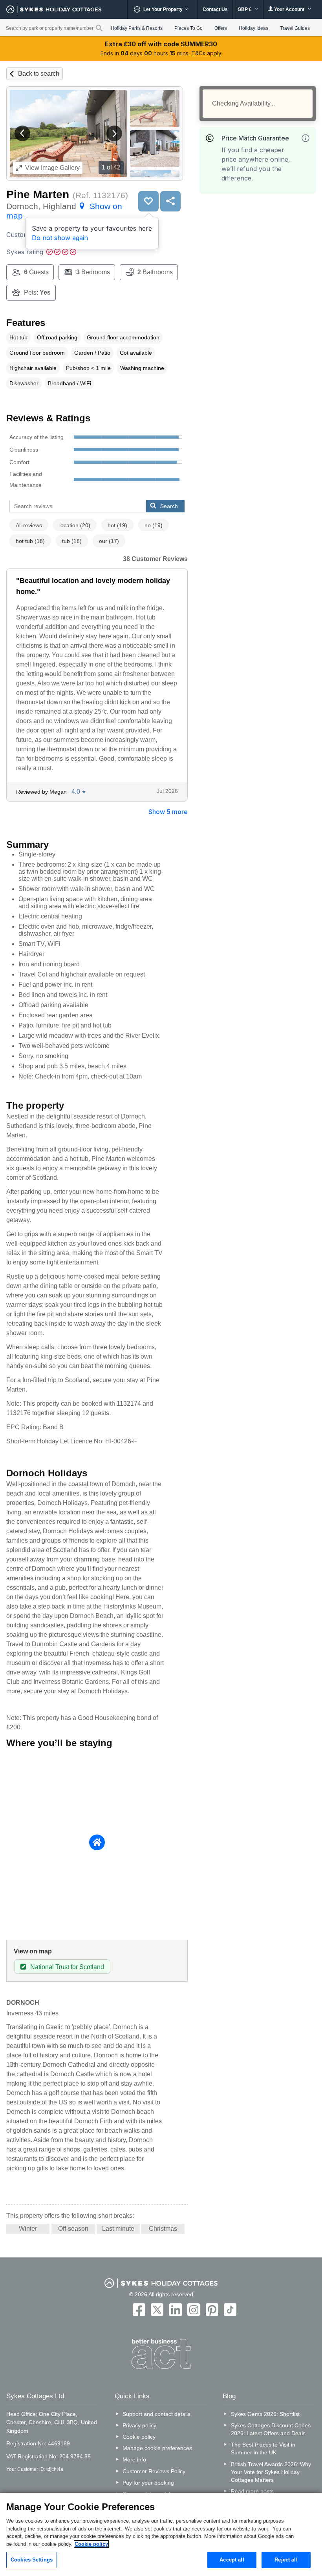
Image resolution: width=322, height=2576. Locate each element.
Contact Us (215, 9)
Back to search (39, 74)
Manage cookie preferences (157, 2448)
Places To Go (188, 28)
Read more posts (252, 2491)
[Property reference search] (99, 28)
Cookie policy (139, 2437)
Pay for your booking (148, 2483)
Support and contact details (156, 2414)
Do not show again (60, 238)
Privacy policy (139, 2425)
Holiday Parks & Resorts (137, 28)
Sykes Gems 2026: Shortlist (265, 2414)
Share (170, 201)
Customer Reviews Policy (154, 2471)
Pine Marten (38, 194)
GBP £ (245, 9)
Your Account (289, 9)
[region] (161, 2534)
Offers (221, 28)
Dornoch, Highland (64, 211)
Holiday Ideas (253, 28)
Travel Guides (295, 28)
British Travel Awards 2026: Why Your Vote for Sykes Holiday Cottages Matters (271, 2472)
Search (169, 506)
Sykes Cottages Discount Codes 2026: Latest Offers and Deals (271, 2429)
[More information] (306, 138)
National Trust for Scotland (67, 1967)
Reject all (286, 2560)
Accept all (232, 2560)
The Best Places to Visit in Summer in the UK (263, 2448)
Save (148, 201)
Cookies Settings (32, 2560)
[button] (22, 133)
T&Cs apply (206, 53)
